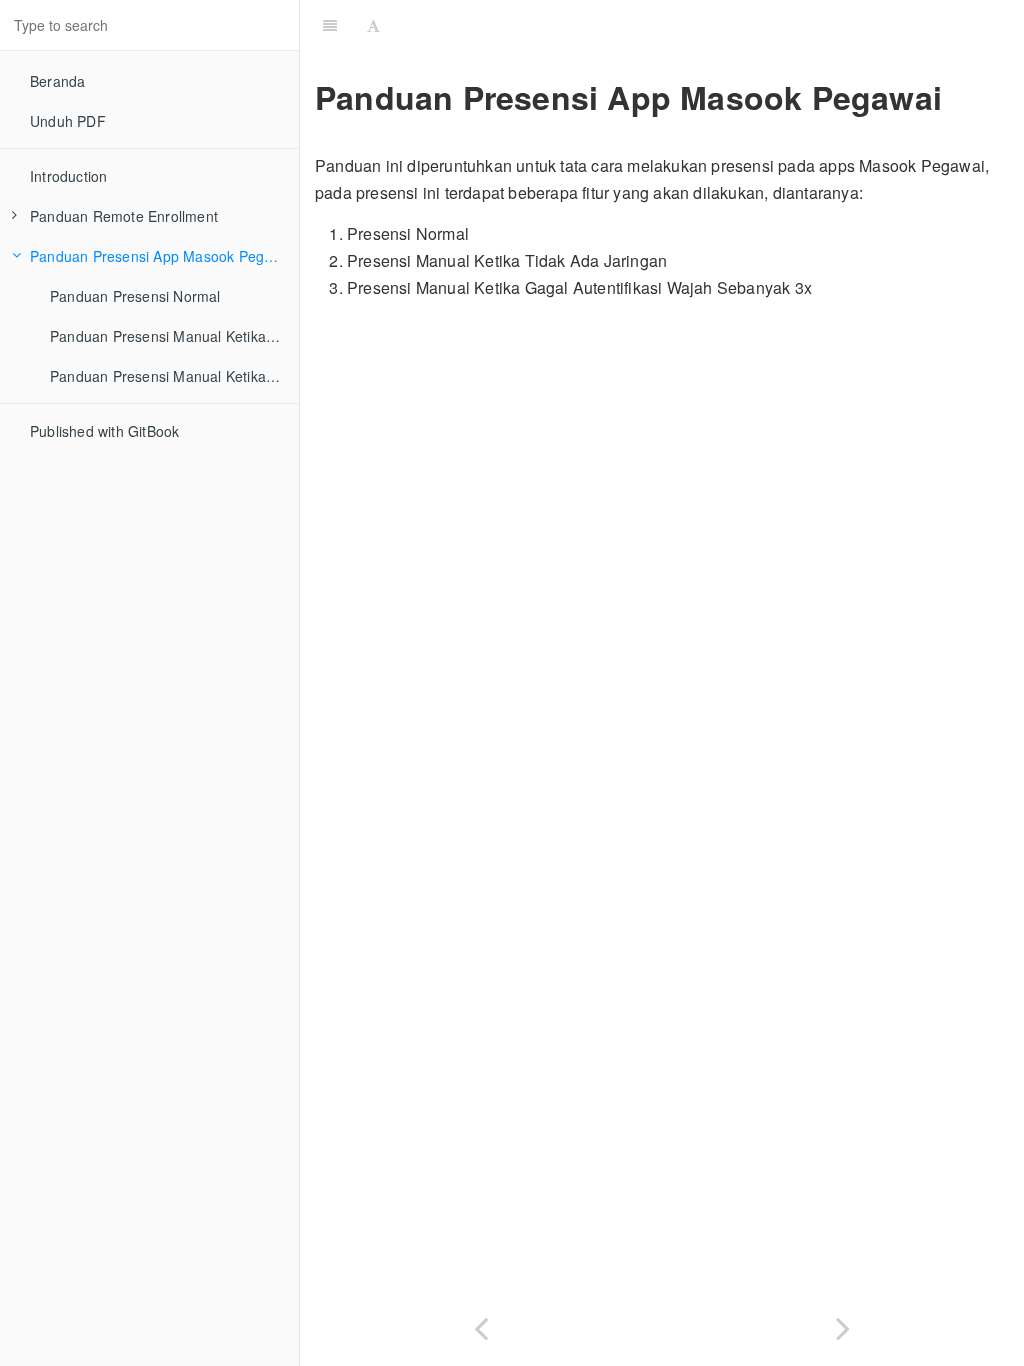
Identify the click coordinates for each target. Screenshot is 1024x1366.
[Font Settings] (373, 25)
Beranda (57, 81)
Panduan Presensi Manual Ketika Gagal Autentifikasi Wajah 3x (174, 376)
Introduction (68, 176)
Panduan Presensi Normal (135, 296)
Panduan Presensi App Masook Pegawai (162, 256)
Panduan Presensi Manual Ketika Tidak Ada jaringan (174, 336)
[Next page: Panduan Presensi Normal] (843, 1324)
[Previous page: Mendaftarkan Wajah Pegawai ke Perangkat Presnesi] (481, 1324)
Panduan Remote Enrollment (124, 216)
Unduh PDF (68, 121)
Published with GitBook (104, 431)
